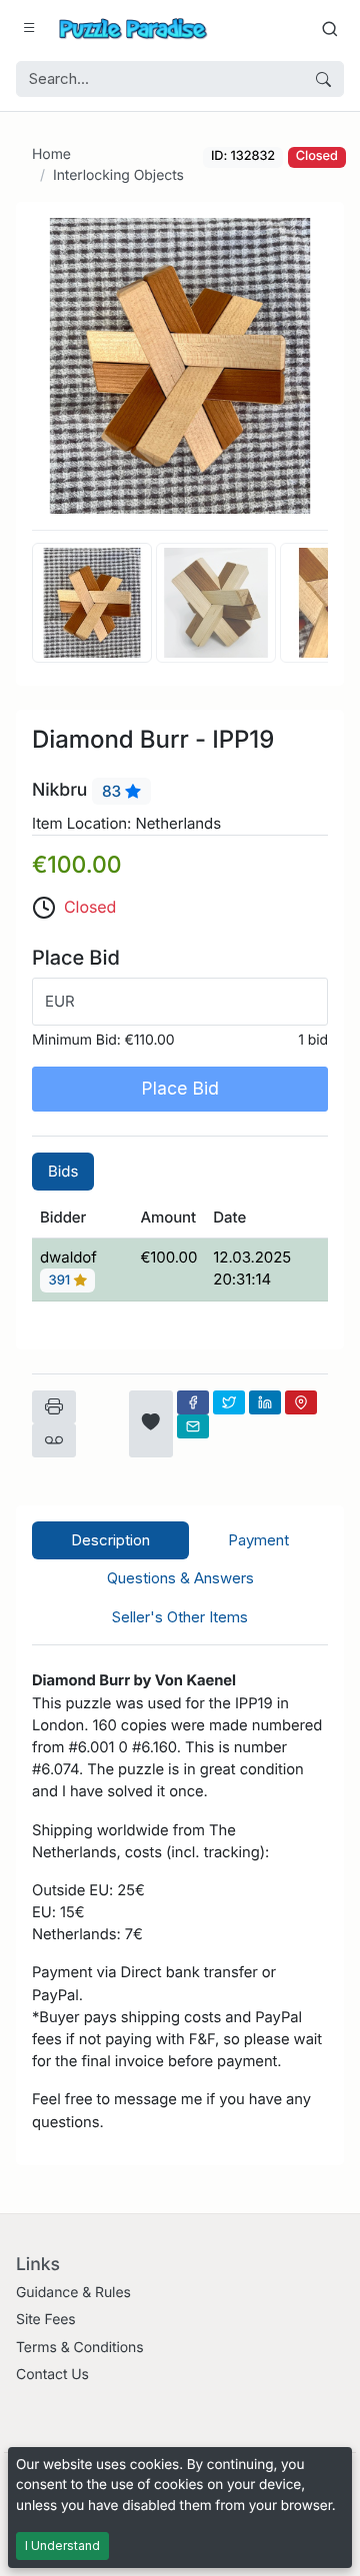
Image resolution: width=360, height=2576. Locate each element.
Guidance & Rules (73, 2293)
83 (113, 791)
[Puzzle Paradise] (133, 28)
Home (51, 154)
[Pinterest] (301, 1402)
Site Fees (46, 2320)
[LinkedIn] (265, 1402)
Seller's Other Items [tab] (180, 1617)
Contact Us (52, 2375)
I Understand (62, 2546)
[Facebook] (193, 1402)
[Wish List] (151, 1424)
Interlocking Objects (118, 175)
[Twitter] (229, 1402)
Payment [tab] (258, 1540)
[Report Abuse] (54, 1440)
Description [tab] (110, 1540)
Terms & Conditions (80, 2348)
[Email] (193, 1426)
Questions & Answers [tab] (180, 1578)
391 (61, 1281)
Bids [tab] (63, 1171)
